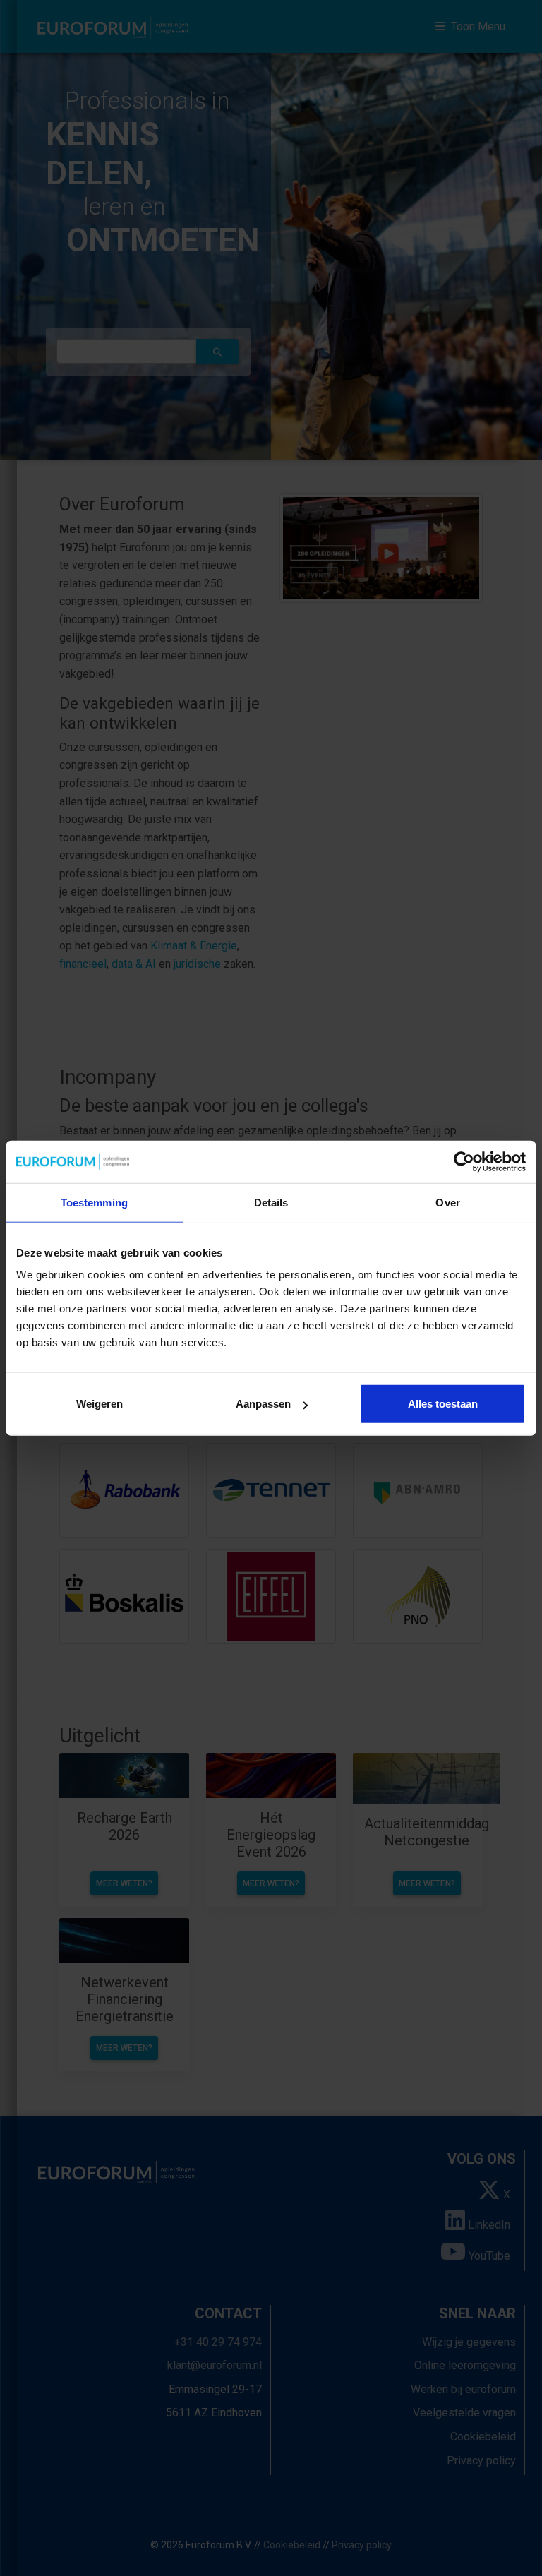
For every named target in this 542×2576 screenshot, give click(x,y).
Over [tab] (447, 1202)
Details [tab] (271, 1202)
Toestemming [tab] (94, 1202)
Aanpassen (263, 1404)
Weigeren (100, 1404)
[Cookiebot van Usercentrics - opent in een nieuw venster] (464, 1161)
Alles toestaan (443, 1404)
